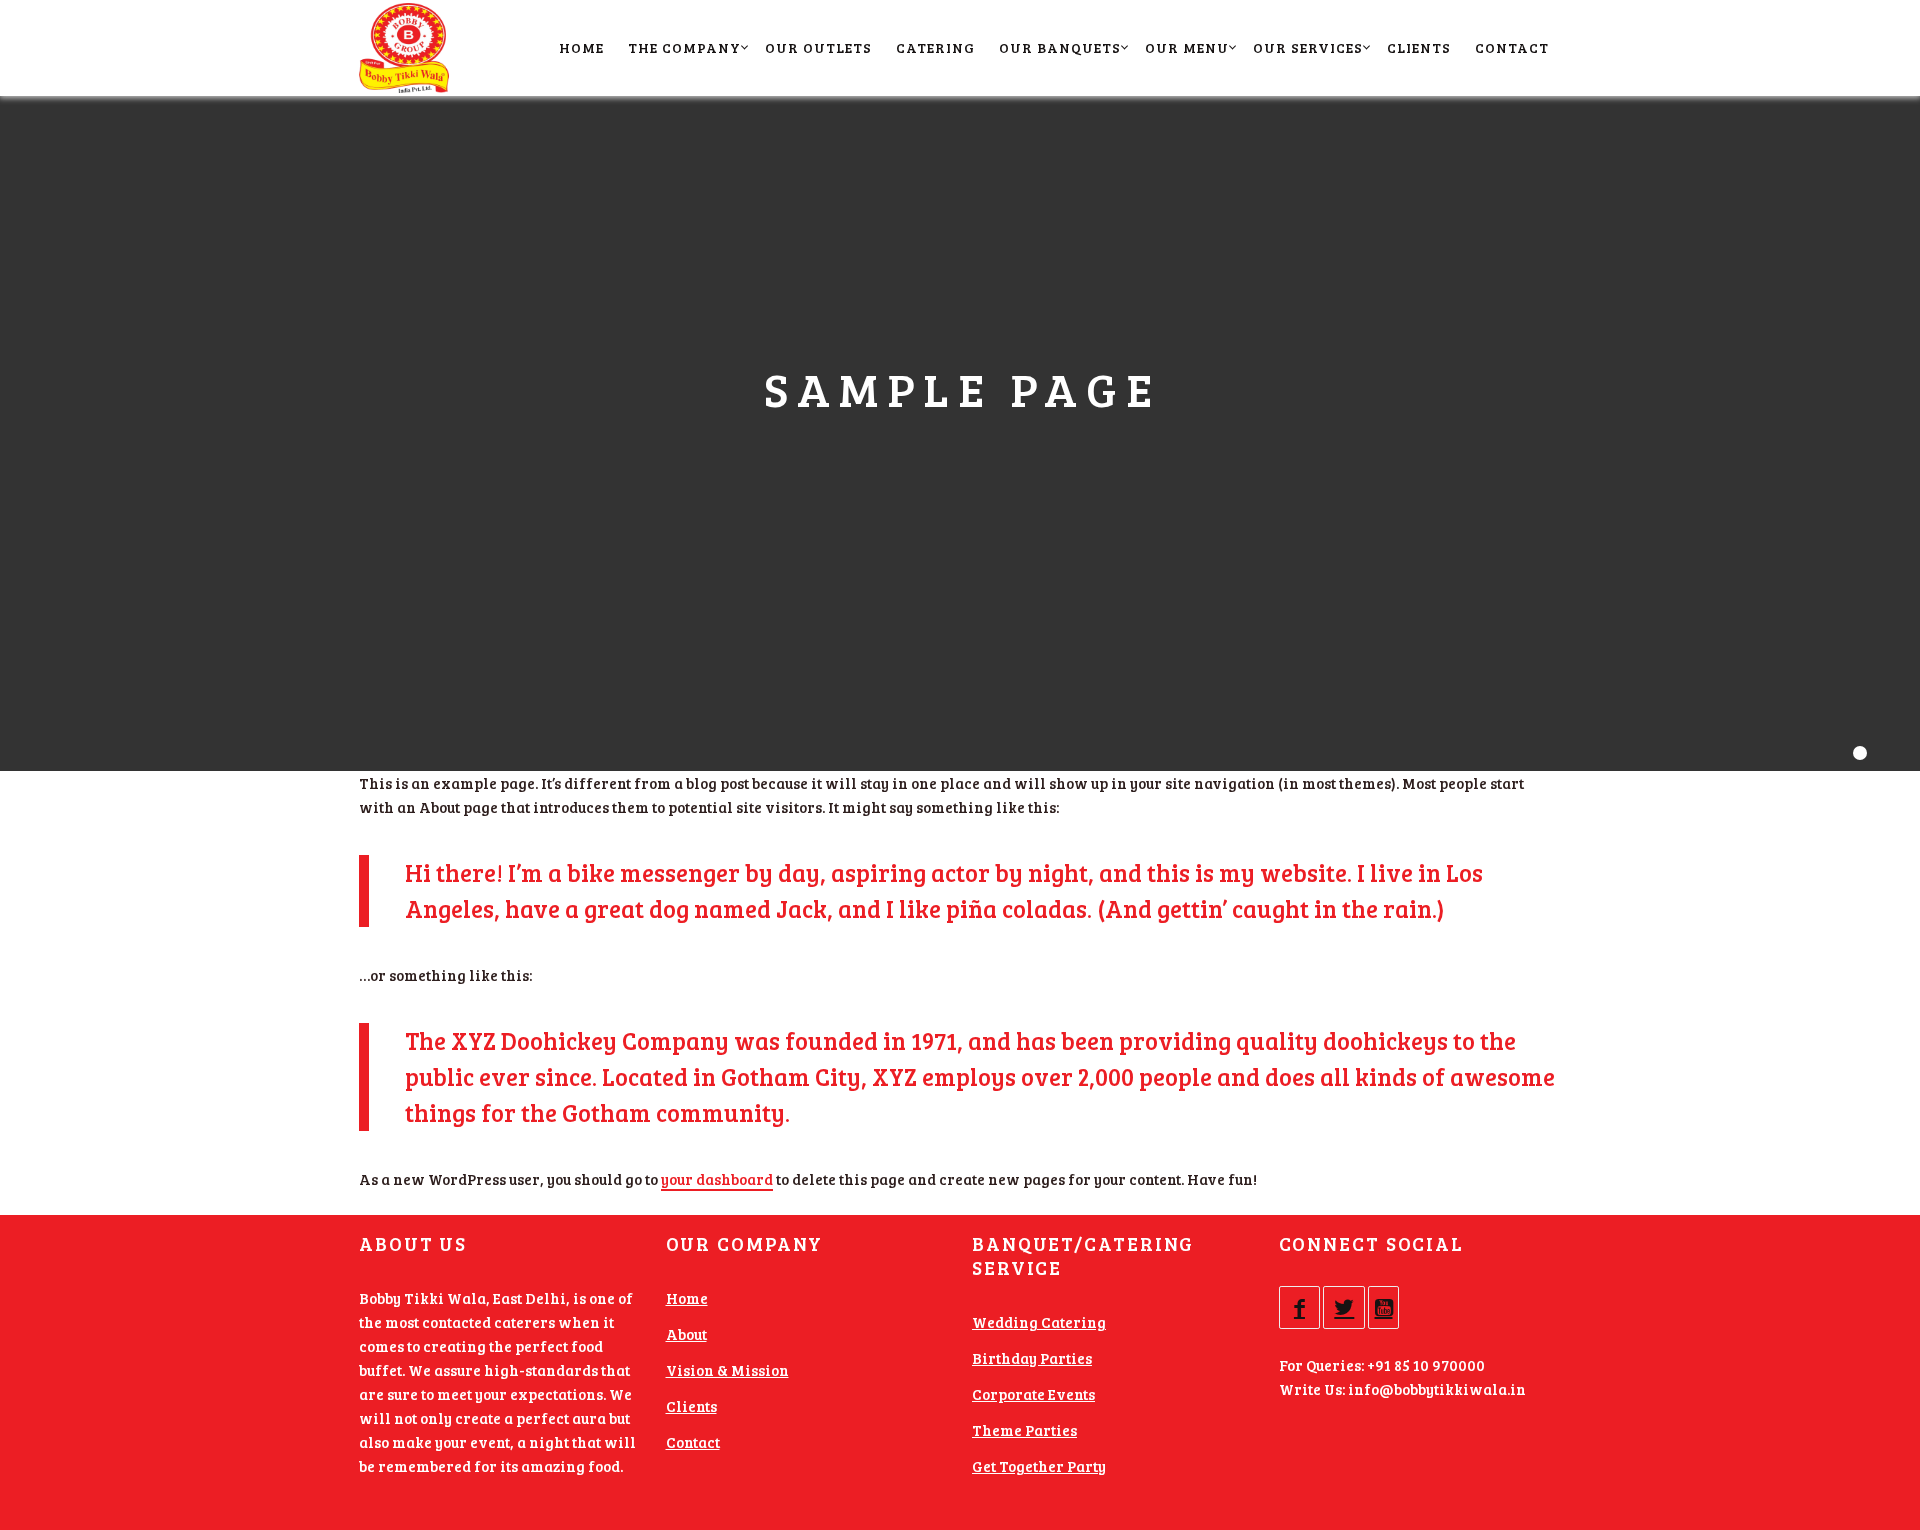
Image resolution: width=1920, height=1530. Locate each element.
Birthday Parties (1032, 1358)
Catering (935, 47)
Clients (1419, 47)
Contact (1512, 47)
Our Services (1308, 47)
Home (581, 47)
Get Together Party (1039, 1466)
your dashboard (717, 1179)
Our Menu (1187, 47)
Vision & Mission (727, 1370)
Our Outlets (818, 47)
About (686, 1334)
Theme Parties (1024, 1430)
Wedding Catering (1039, 1322)
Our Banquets (1060, 47)
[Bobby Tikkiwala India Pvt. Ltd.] (408, 48)
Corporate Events (1033, 1394)
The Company (684, 47)
